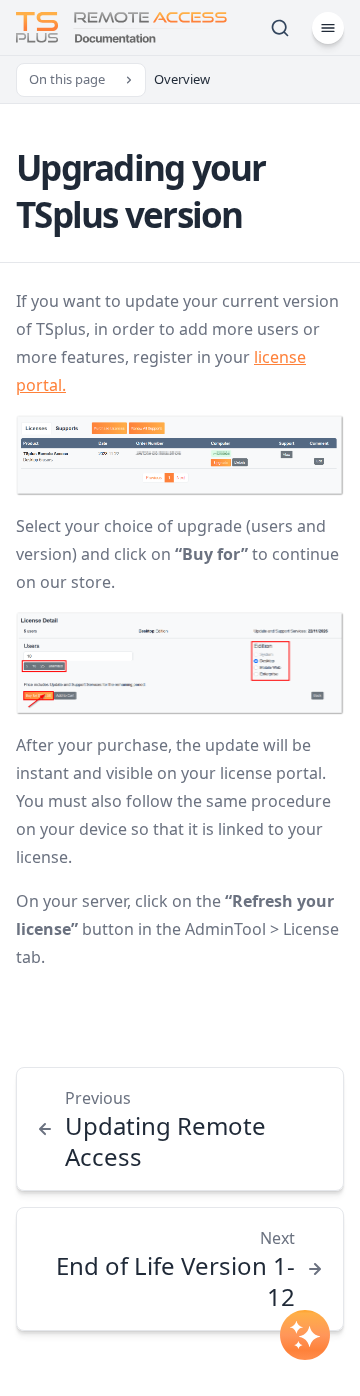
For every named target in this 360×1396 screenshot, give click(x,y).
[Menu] (328, 28)
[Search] (280, 28)
